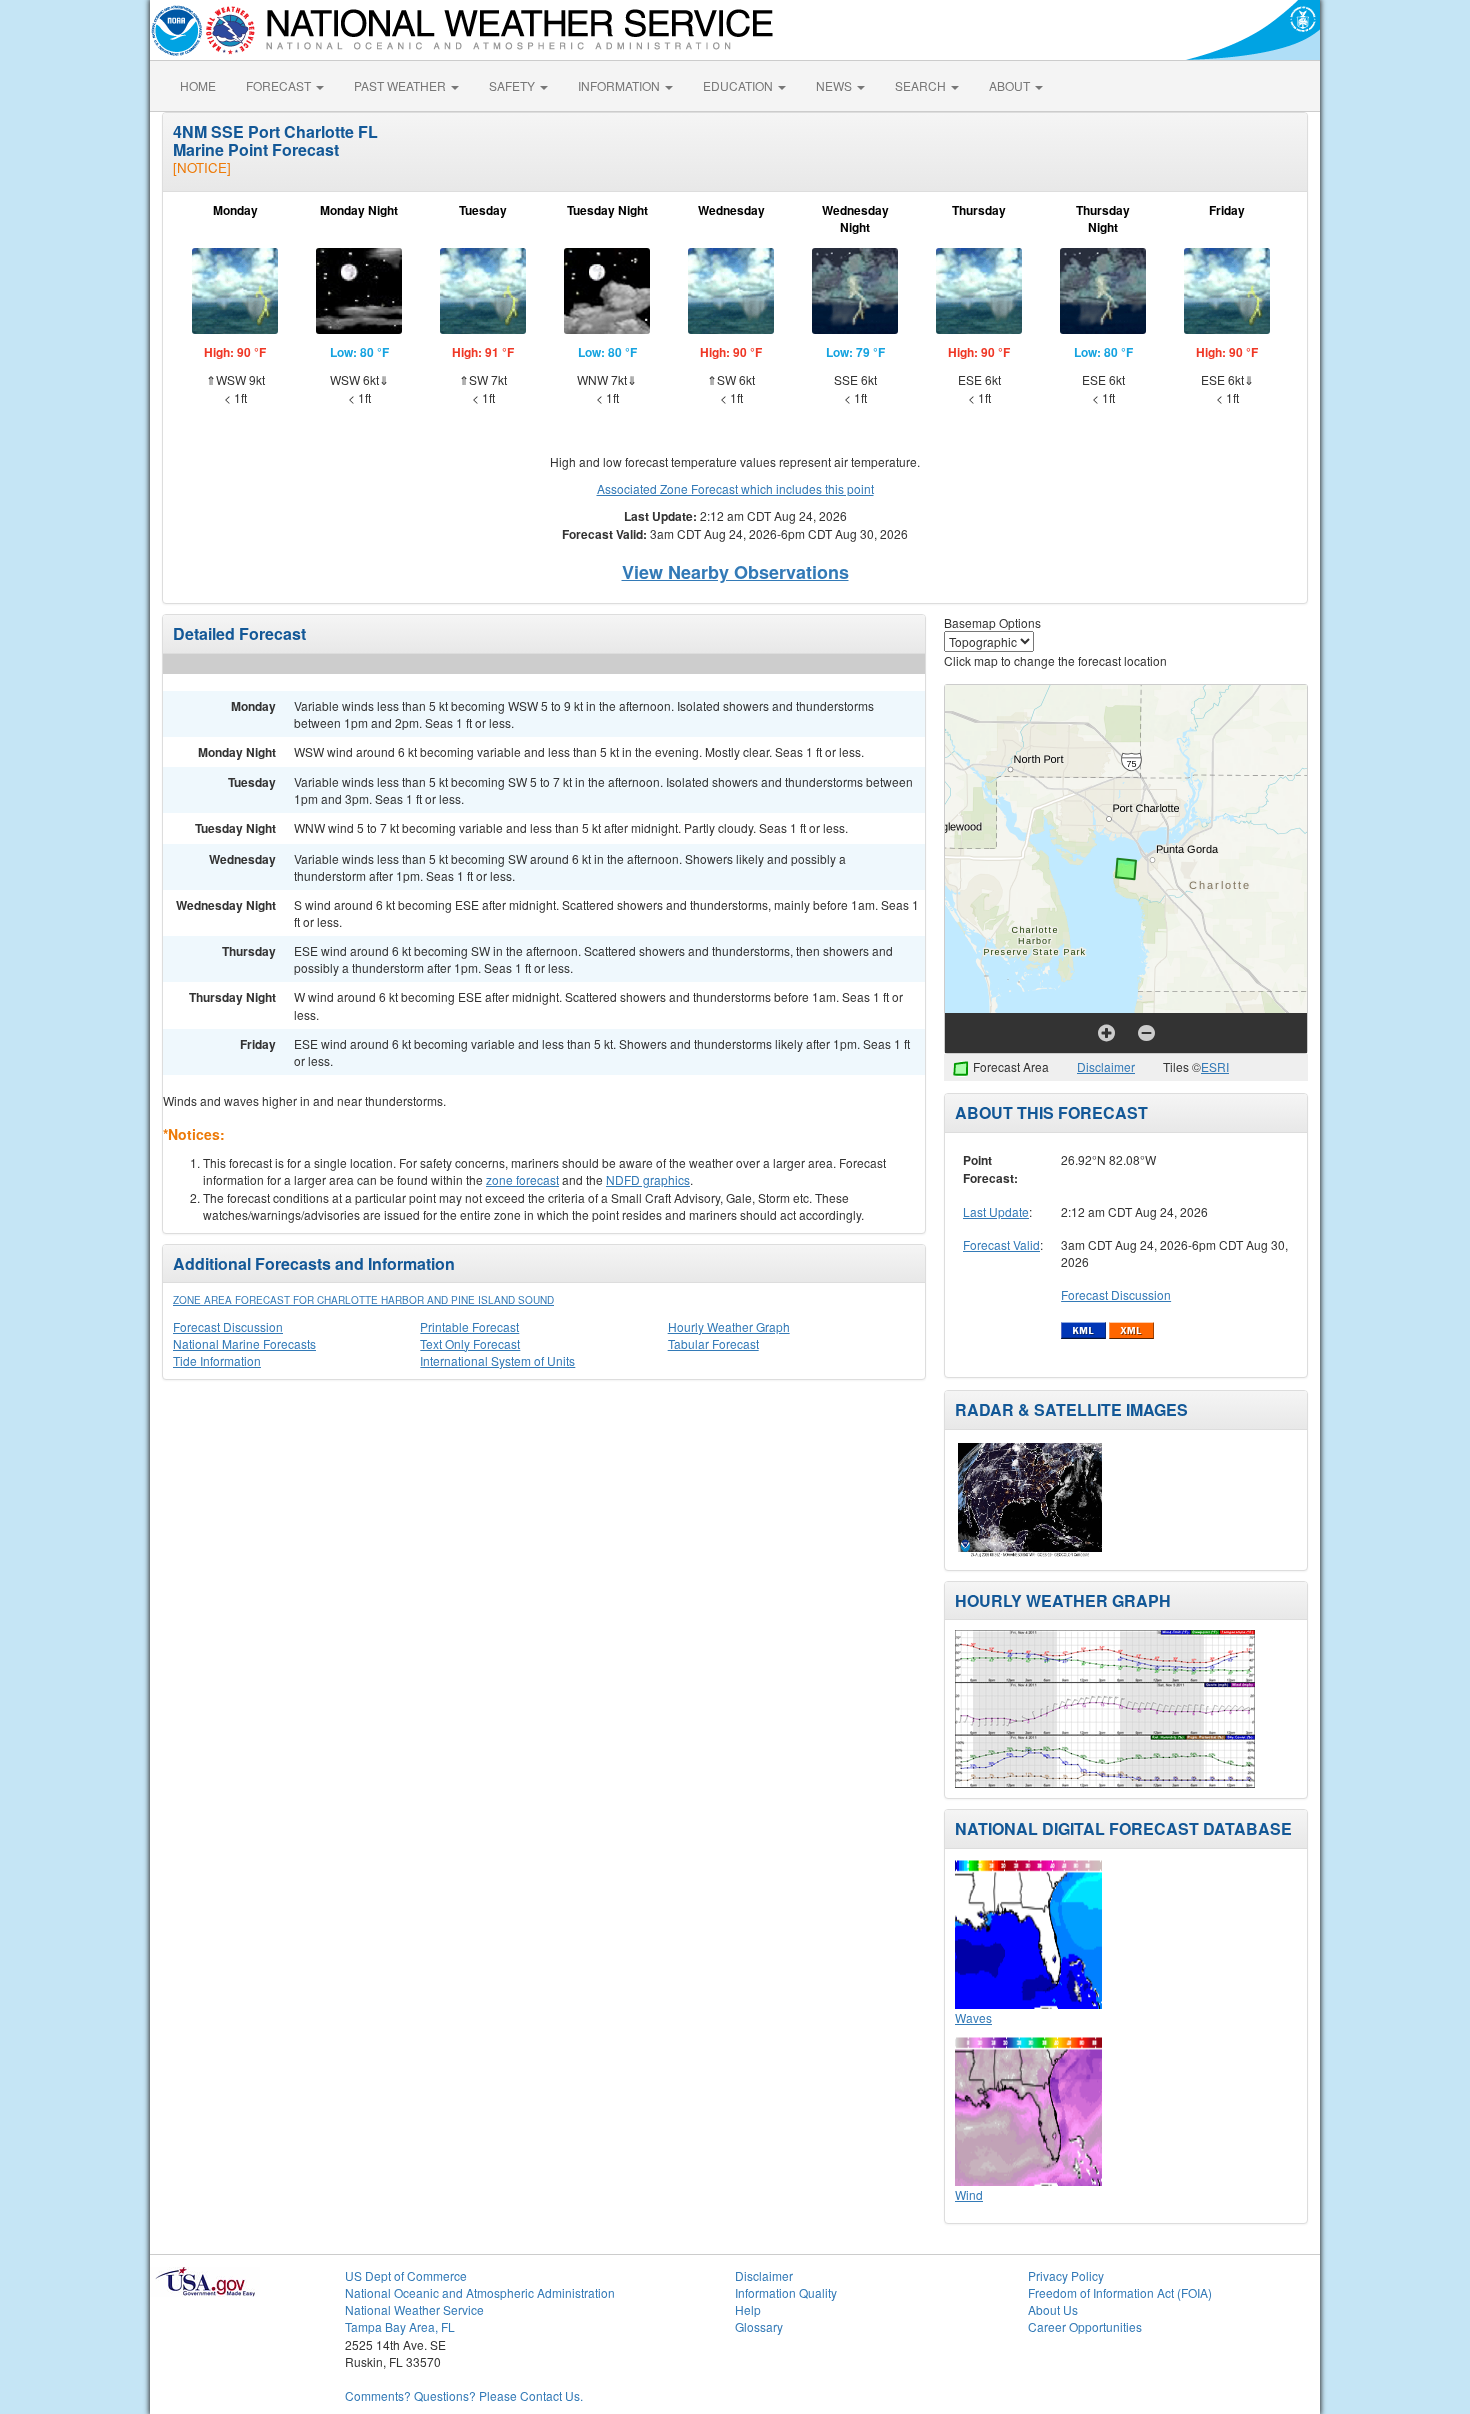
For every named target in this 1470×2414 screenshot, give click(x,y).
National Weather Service (414, 2309)
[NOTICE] (202, 167)
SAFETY (513, 85)
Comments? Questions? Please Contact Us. (464, 2395)
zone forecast (522, 1179)
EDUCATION (739, 85)
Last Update (996, 1211)
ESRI (1215, 1066)
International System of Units (497, 1360)
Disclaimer (1106, 1066)
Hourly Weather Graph (729, 1326)
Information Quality (786, 2292)
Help (748, 2309)
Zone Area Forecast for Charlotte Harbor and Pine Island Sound (363, 1300)
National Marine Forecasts (244, 1343)
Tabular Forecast (713, 1343)
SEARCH (922, 85)
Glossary (759, 2326)
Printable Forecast (469, 1326)
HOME (198, 85)
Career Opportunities (1085, 2326)
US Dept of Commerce (406, 2275)
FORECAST (280, 85)
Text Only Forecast (470, 1343)
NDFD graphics (648, 1179)
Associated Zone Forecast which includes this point (735, 488)
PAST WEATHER (401, 85)
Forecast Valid (1001, 1244)
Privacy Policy (1066, 2275)
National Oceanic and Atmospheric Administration (480, 2292)
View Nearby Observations (735, 572)
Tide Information (217, 1360)
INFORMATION (620, 85)
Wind (969, 2194)
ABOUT (1011, 85)
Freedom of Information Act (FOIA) (1120, 2292)
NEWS (835, 85)
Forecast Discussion (228, 1326)
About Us (1053, 2309)
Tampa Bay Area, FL (400, 2326)
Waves (973, 2017)
